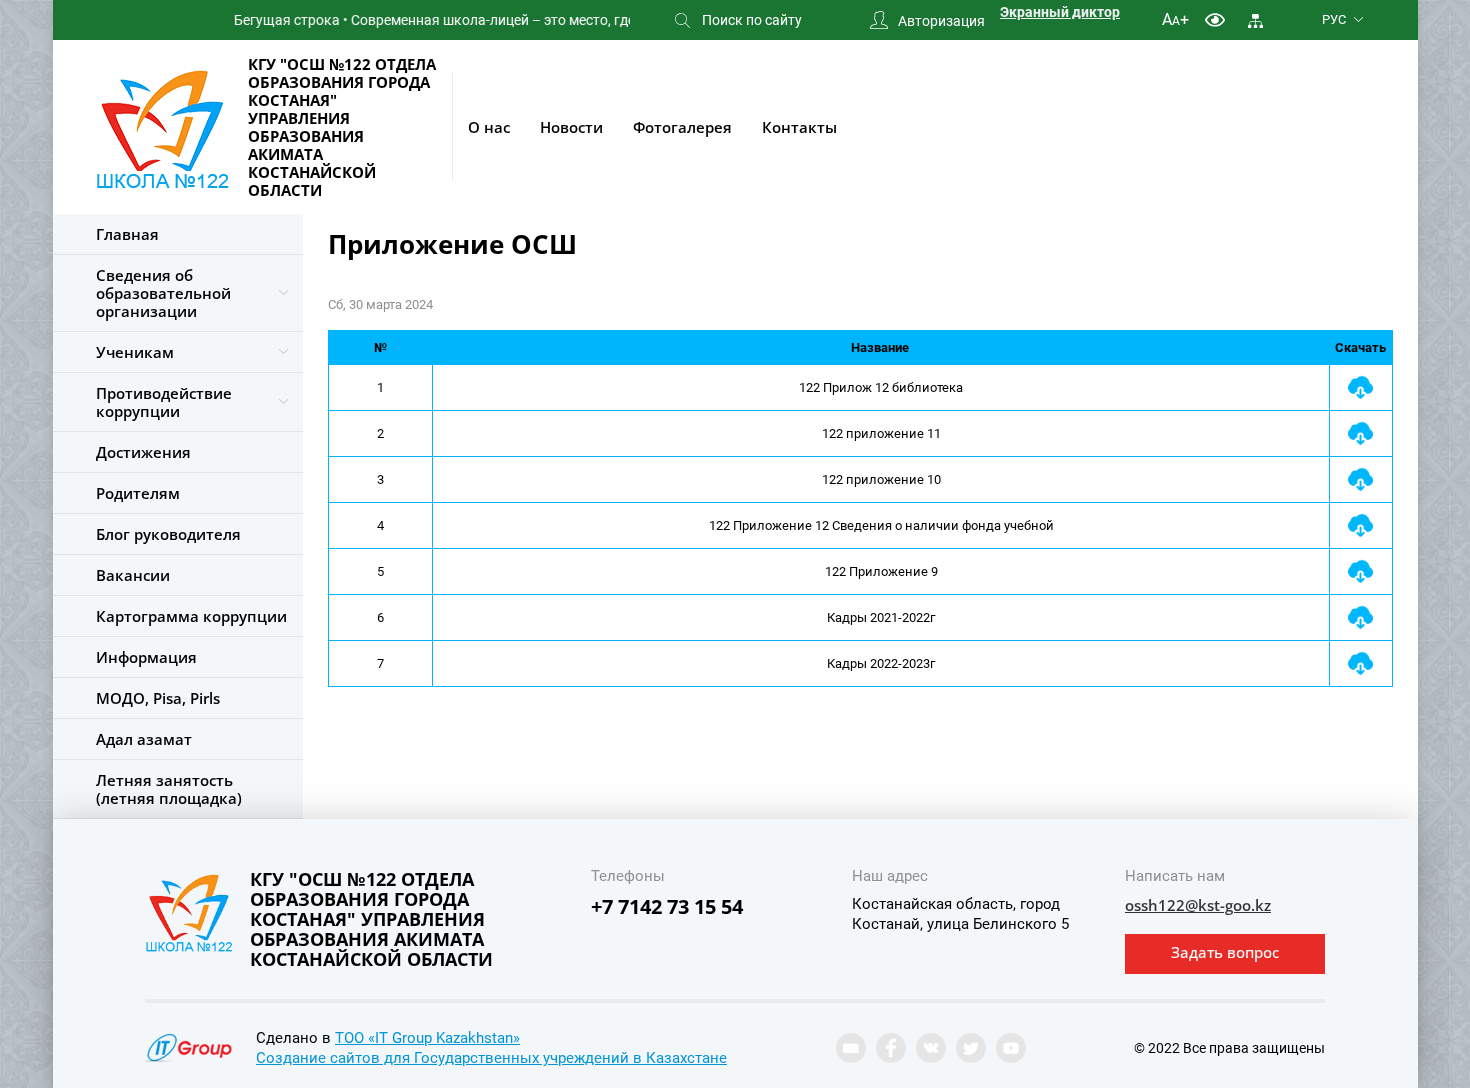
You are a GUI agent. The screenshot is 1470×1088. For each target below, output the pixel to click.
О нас (489, 127)
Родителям (138, 493)
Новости (571, 127)
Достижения (143, 452)
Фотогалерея (682, 127)
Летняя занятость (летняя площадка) (169, 789)
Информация (146, 657)
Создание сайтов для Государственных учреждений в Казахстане (491, 1058)
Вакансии (133, 575)
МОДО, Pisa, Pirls (158, 698)
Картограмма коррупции (191, 616)
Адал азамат (144, 739)
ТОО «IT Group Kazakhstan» (427, 1038)
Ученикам (135, 352)
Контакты (799, 127)
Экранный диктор (1060, 12)
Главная (127, 234)
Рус (1334, 19)
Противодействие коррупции (164, 402)
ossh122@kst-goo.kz (1198, 905)
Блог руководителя (168, 534)
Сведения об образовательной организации (163, 293)
